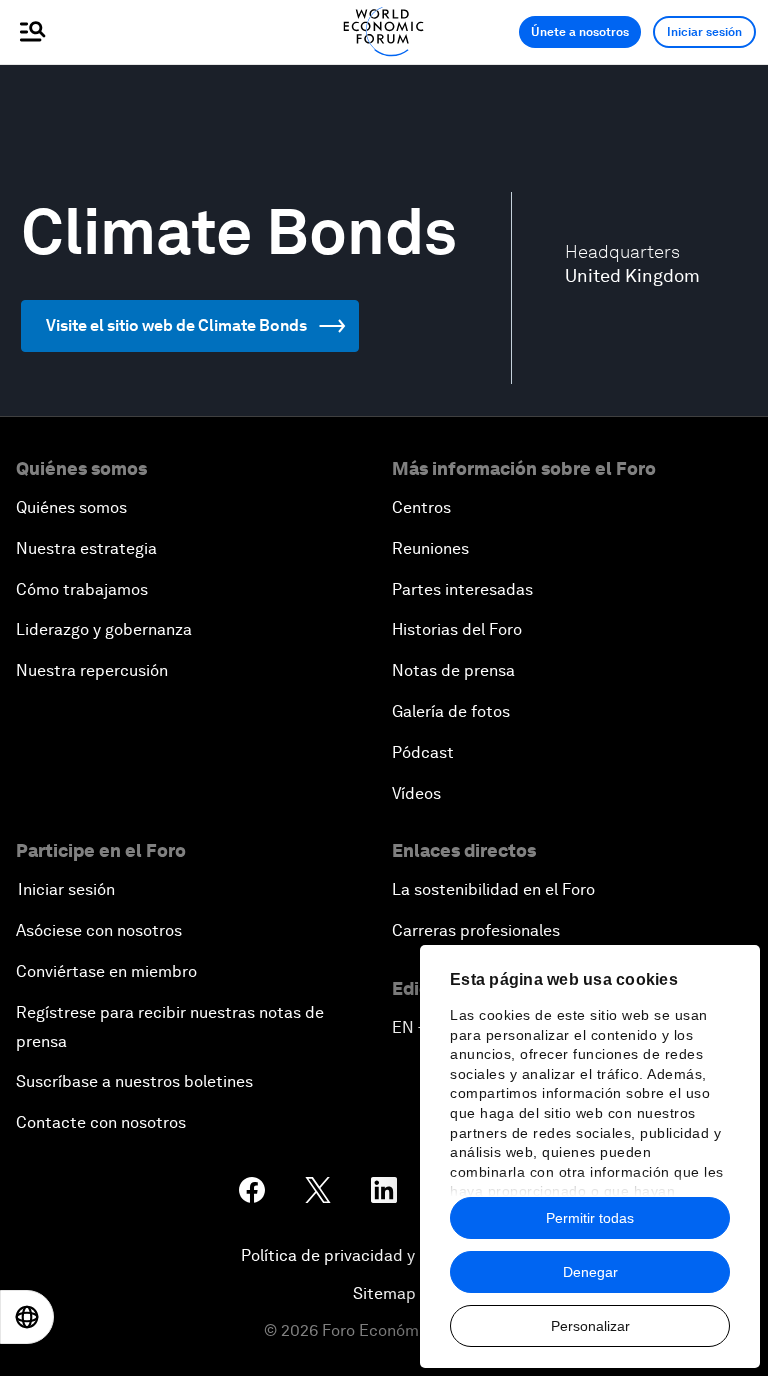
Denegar (590, 1272)
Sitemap (384, 1293)
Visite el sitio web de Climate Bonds (176, 325)
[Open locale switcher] (27, 1317)
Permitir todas (590, 1218)
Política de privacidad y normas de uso (384, 1255)
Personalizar (590, 1326)
